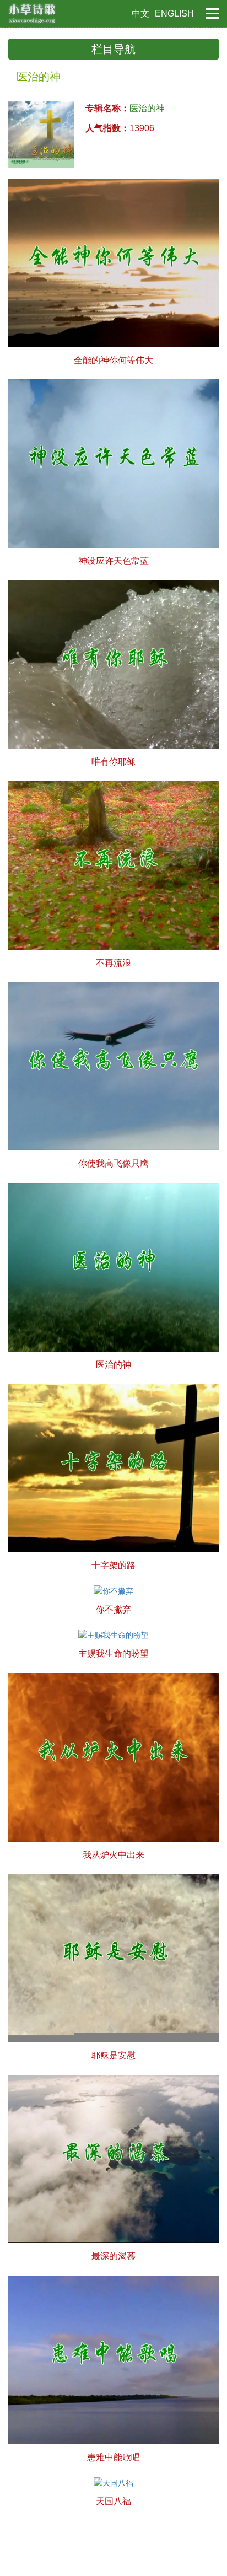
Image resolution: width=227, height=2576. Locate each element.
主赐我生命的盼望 (113, 1653)
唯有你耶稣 (113, 762)
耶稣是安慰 (113, 2055)
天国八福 (113, 2501)
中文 (140, 14)
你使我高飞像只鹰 (113, 1163)
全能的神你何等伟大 (113, 360)
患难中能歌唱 (113, 2457)
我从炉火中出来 (113, 1855)
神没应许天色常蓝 (113, 561)
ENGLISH (174, 14)
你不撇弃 (113, 1609)
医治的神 (147, 108)
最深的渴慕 (113, 2256)
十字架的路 (113, 1565)
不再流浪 (113, 963)
